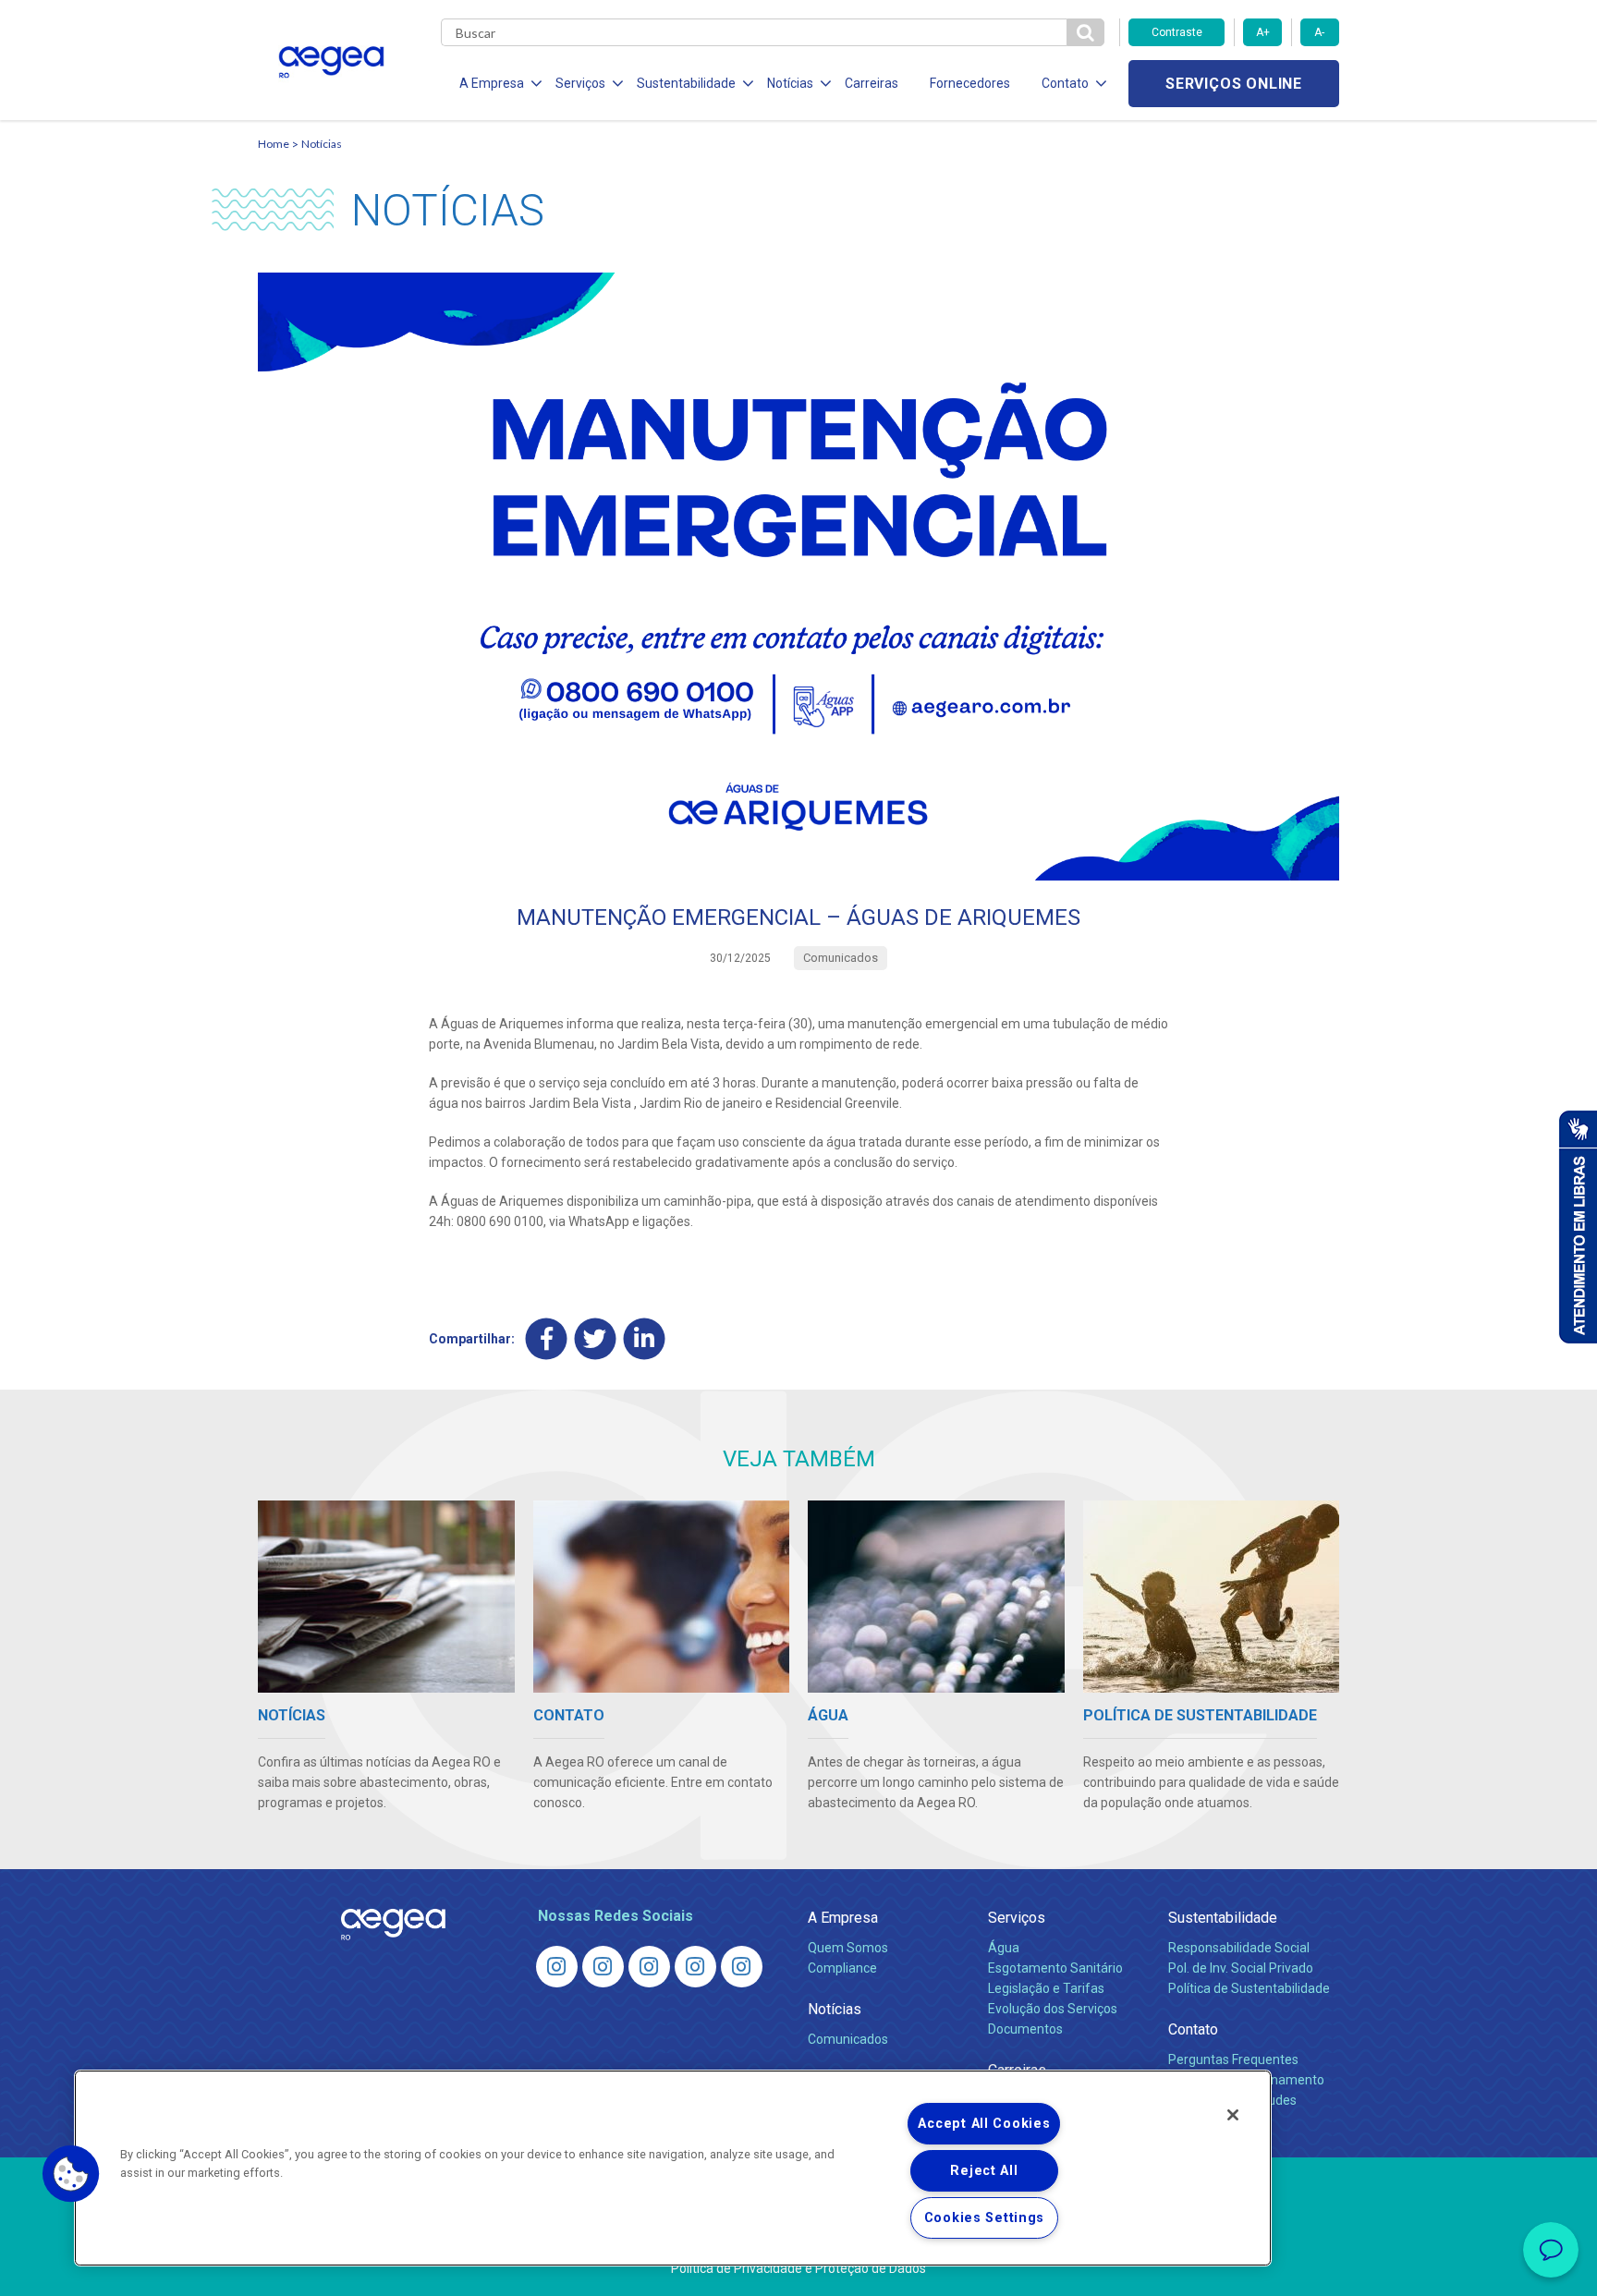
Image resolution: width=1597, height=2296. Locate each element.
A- (1319, 32)
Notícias (322, 144)
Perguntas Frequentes (1233, 2059)
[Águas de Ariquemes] (557, 1967)
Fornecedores (970, 83)
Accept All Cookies (984, 2124)
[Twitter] (596, 1338)
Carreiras (872, 83)
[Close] (1233, 2115)
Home (274, 144)
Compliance (842, 1968)
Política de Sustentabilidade (1249, 1988)
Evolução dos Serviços (1053, 2009)
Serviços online (1234, 84)
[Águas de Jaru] (649, 1967)
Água (1004, 1948)
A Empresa (843, 1918)
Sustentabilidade (1223, 1918)
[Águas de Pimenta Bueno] (695, 1967)
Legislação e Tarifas (1046, 1988)
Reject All (984, 2171)
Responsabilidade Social (1239, 1948)
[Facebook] (547, 1338)
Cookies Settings (985, 2218)
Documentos (1025, 2029)
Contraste (1177, 32)
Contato (1193, 2029)
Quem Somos (848, 1948)
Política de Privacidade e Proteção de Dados (798, 2268)
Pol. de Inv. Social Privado (1241, 1968)
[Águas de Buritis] (603, 1967)
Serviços (1017, 1918)
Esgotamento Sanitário (1055, 1968)
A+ (1263, 32)
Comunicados (848, 2039)
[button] (71, 2174)
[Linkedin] (645, 1338)
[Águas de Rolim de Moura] (742, 1967)
